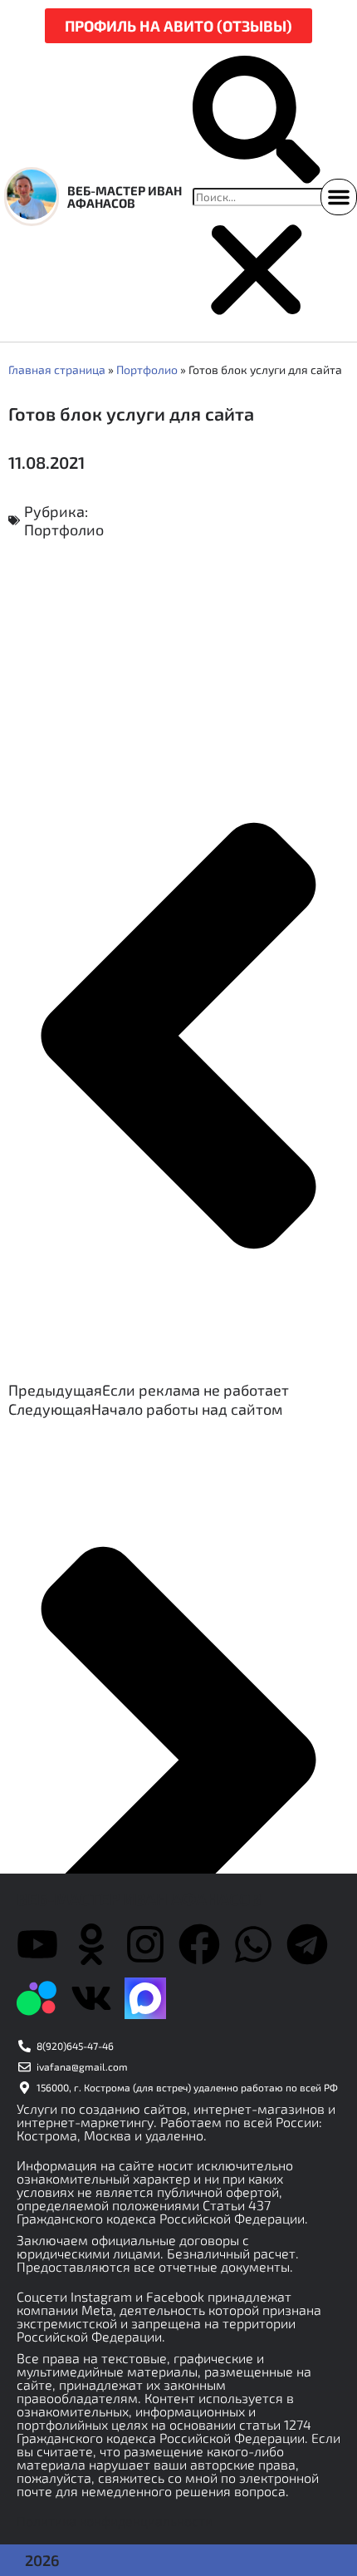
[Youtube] (37, 1944)
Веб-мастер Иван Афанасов (125, 197)
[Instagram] (145, 1944)
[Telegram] (307, 1944)
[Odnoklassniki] (91, 1944)
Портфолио (147, 369)
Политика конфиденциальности (115, 2521)
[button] (257, 122)
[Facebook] (199, 1944)
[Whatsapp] (253, 1944)
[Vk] (91, 1998)
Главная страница (57, 369)
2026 (42, 2560)
